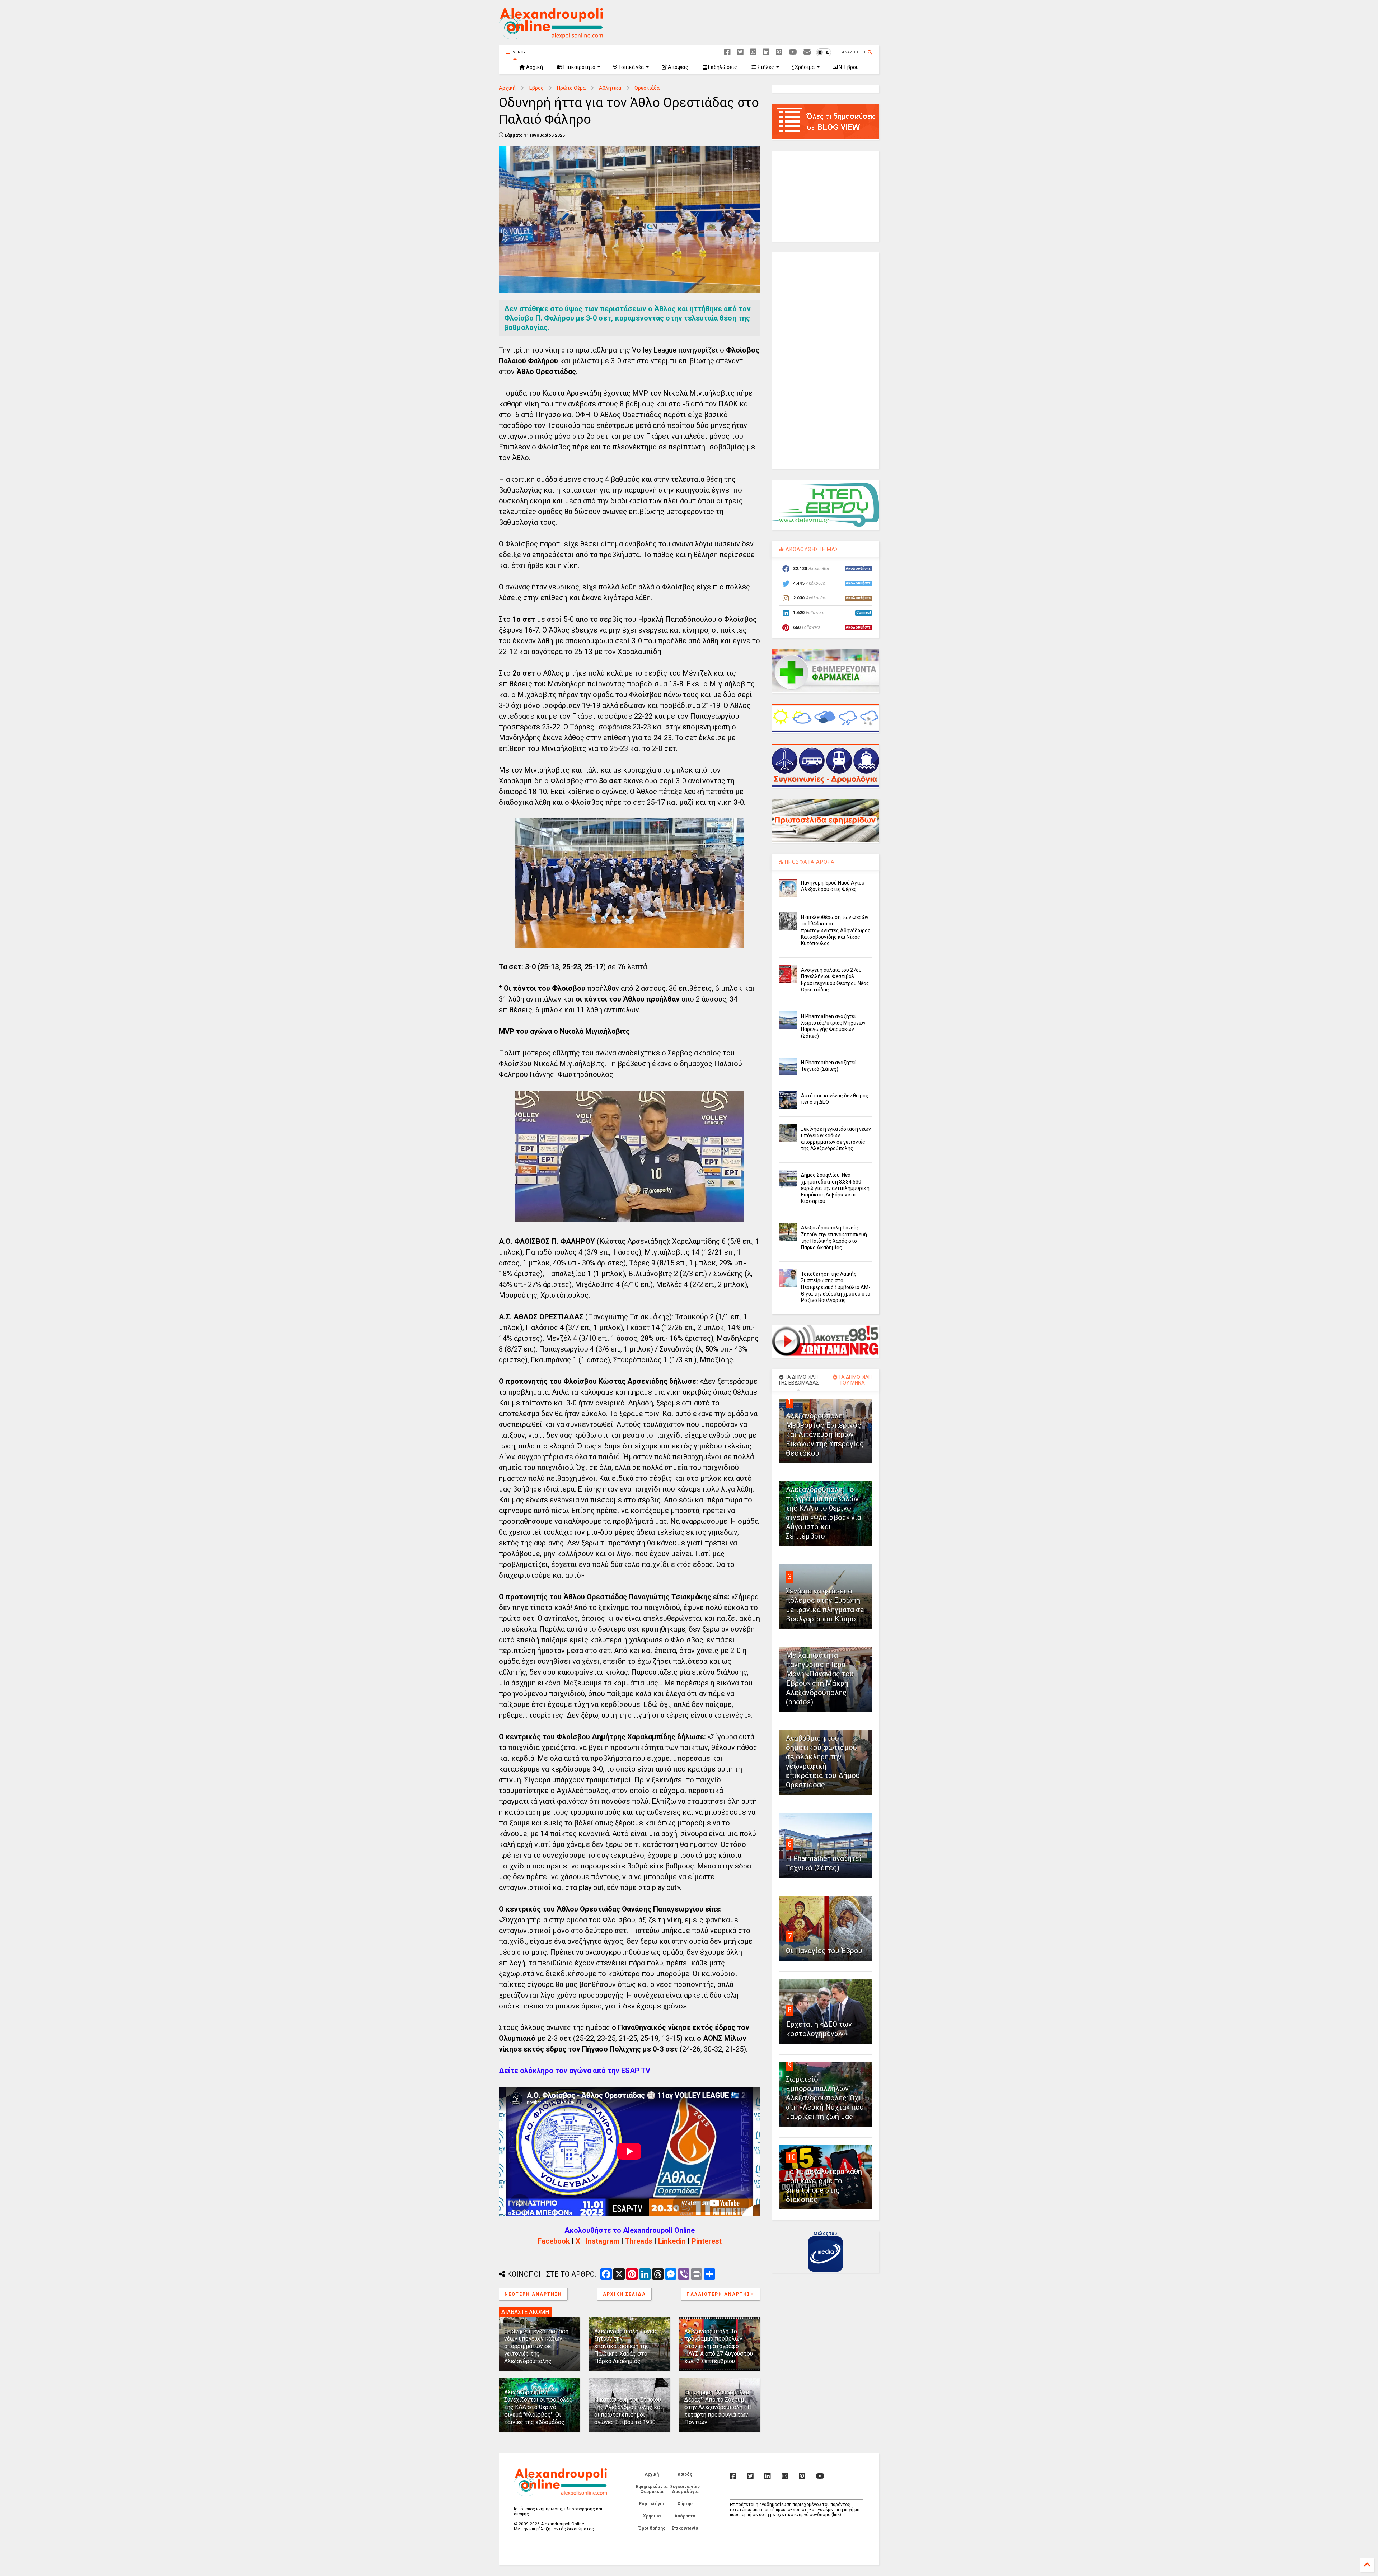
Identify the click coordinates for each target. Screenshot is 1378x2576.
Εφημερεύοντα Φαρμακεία (652, 2489)
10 (792, 2157)
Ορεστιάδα (647, 88)
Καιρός (685, 2474)
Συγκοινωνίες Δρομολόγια (685, 2489)
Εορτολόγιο (652, 2504)
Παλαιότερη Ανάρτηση (720, 2294)
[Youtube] (793, 52)
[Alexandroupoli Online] (551, 36)
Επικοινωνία (685, 2528)
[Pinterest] (779, 52)
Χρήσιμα (804, 67)
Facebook (554, 2241)
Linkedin (672, 2241)
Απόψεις (678, 67)
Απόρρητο (685, 2516)
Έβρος (536, 88)
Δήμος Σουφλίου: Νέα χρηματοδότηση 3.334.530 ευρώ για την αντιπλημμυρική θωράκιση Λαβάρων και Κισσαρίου (835, 1188)
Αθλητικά (610, 88)
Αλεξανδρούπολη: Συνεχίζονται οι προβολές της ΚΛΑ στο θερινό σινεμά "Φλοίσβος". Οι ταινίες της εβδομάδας (538, 2407)
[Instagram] (753, 52)
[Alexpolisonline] (807, 52)
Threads (639, 2241)
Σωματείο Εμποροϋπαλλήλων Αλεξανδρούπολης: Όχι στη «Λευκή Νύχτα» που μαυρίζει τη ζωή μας (825, 2098)
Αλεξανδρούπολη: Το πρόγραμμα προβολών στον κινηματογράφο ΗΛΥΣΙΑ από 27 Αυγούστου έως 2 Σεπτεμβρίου (719, 2346)
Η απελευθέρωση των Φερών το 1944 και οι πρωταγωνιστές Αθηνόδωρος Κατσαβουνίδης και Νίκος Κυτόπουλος (836, 930)
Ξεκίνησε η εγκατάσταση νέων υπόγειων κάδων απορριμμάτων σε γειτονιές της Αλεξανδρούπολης (536, 2346)
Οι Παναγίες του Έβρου (824, 1951)
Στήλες (765, 67)
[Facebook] (727, 52)
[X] (740, 52)
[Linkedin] (766, 52)
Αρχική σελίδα (624, 2294)
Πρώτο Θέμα (571, 88)
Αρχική (534, 67)
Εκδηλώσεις (722, 67)
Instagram (603, 2241)
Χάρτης (685, 2504)
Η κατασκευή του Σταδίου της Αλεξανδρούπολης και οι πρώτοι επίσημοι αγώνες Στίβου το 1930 (628, 2411)
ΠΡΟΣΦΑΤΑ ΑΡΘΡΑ (809, 862)
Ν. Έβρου (848, 67)
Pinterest (707, 2241)
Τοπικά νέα (631, 67)
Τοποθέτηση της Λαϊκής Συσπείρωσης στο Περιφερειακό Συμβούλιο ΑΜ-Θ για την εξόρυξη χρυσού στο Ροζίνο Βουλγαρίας (836, 1287)
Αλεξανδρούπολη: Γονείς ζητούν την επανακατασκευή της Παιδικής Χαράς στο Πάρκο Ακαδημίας (626, 2346)
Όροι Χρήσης (652, 2528)
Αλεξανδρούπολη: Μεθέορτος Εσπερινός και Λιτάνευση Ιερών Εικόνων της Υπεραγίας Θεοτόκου (825, 1434)
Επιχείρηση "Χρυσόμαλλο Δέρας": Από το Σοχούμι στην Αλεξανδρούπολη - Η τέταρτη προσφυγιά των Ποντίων (718, 2407)
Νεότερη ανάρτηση (533, 2294)
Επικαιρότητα (579, 67)
